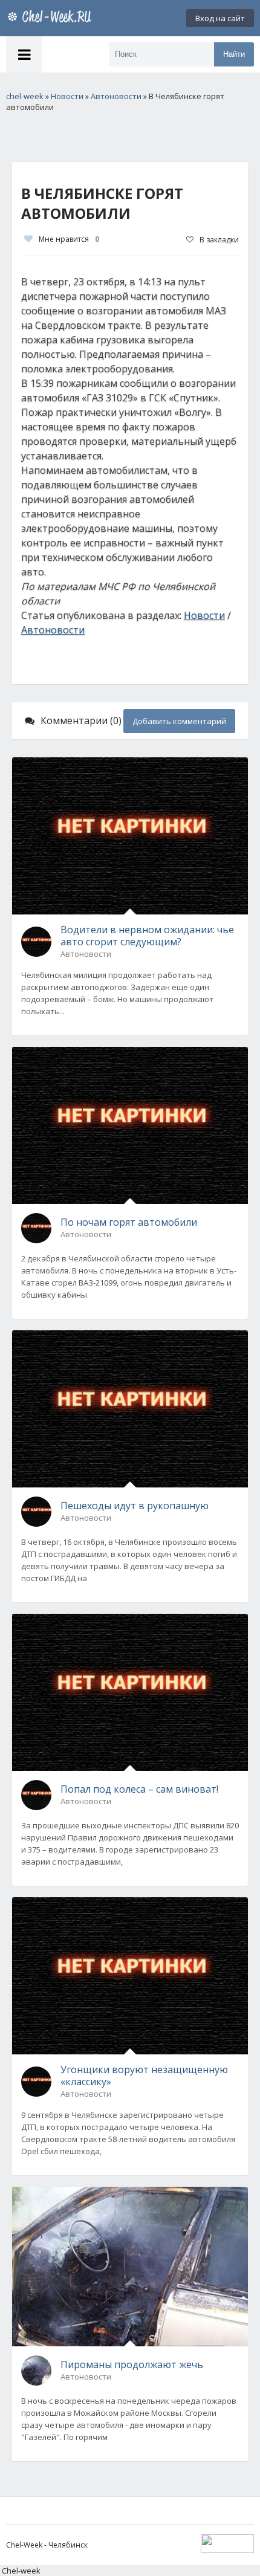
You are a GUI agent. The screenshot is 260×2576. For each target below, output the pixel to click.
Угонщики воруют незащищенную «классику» (144, 2076)
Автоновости (53, 630)
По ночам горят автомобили (129, 1222)
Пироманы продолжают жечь (132, 2364)
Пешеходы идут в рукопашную (135, 1506)
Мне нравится (69, 239)
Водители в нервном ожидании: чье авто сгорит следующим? (147, 936)
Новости (204, 615)
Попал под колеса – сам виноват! (139, 1789)
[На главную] (51, 18)
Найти (234, 54)
